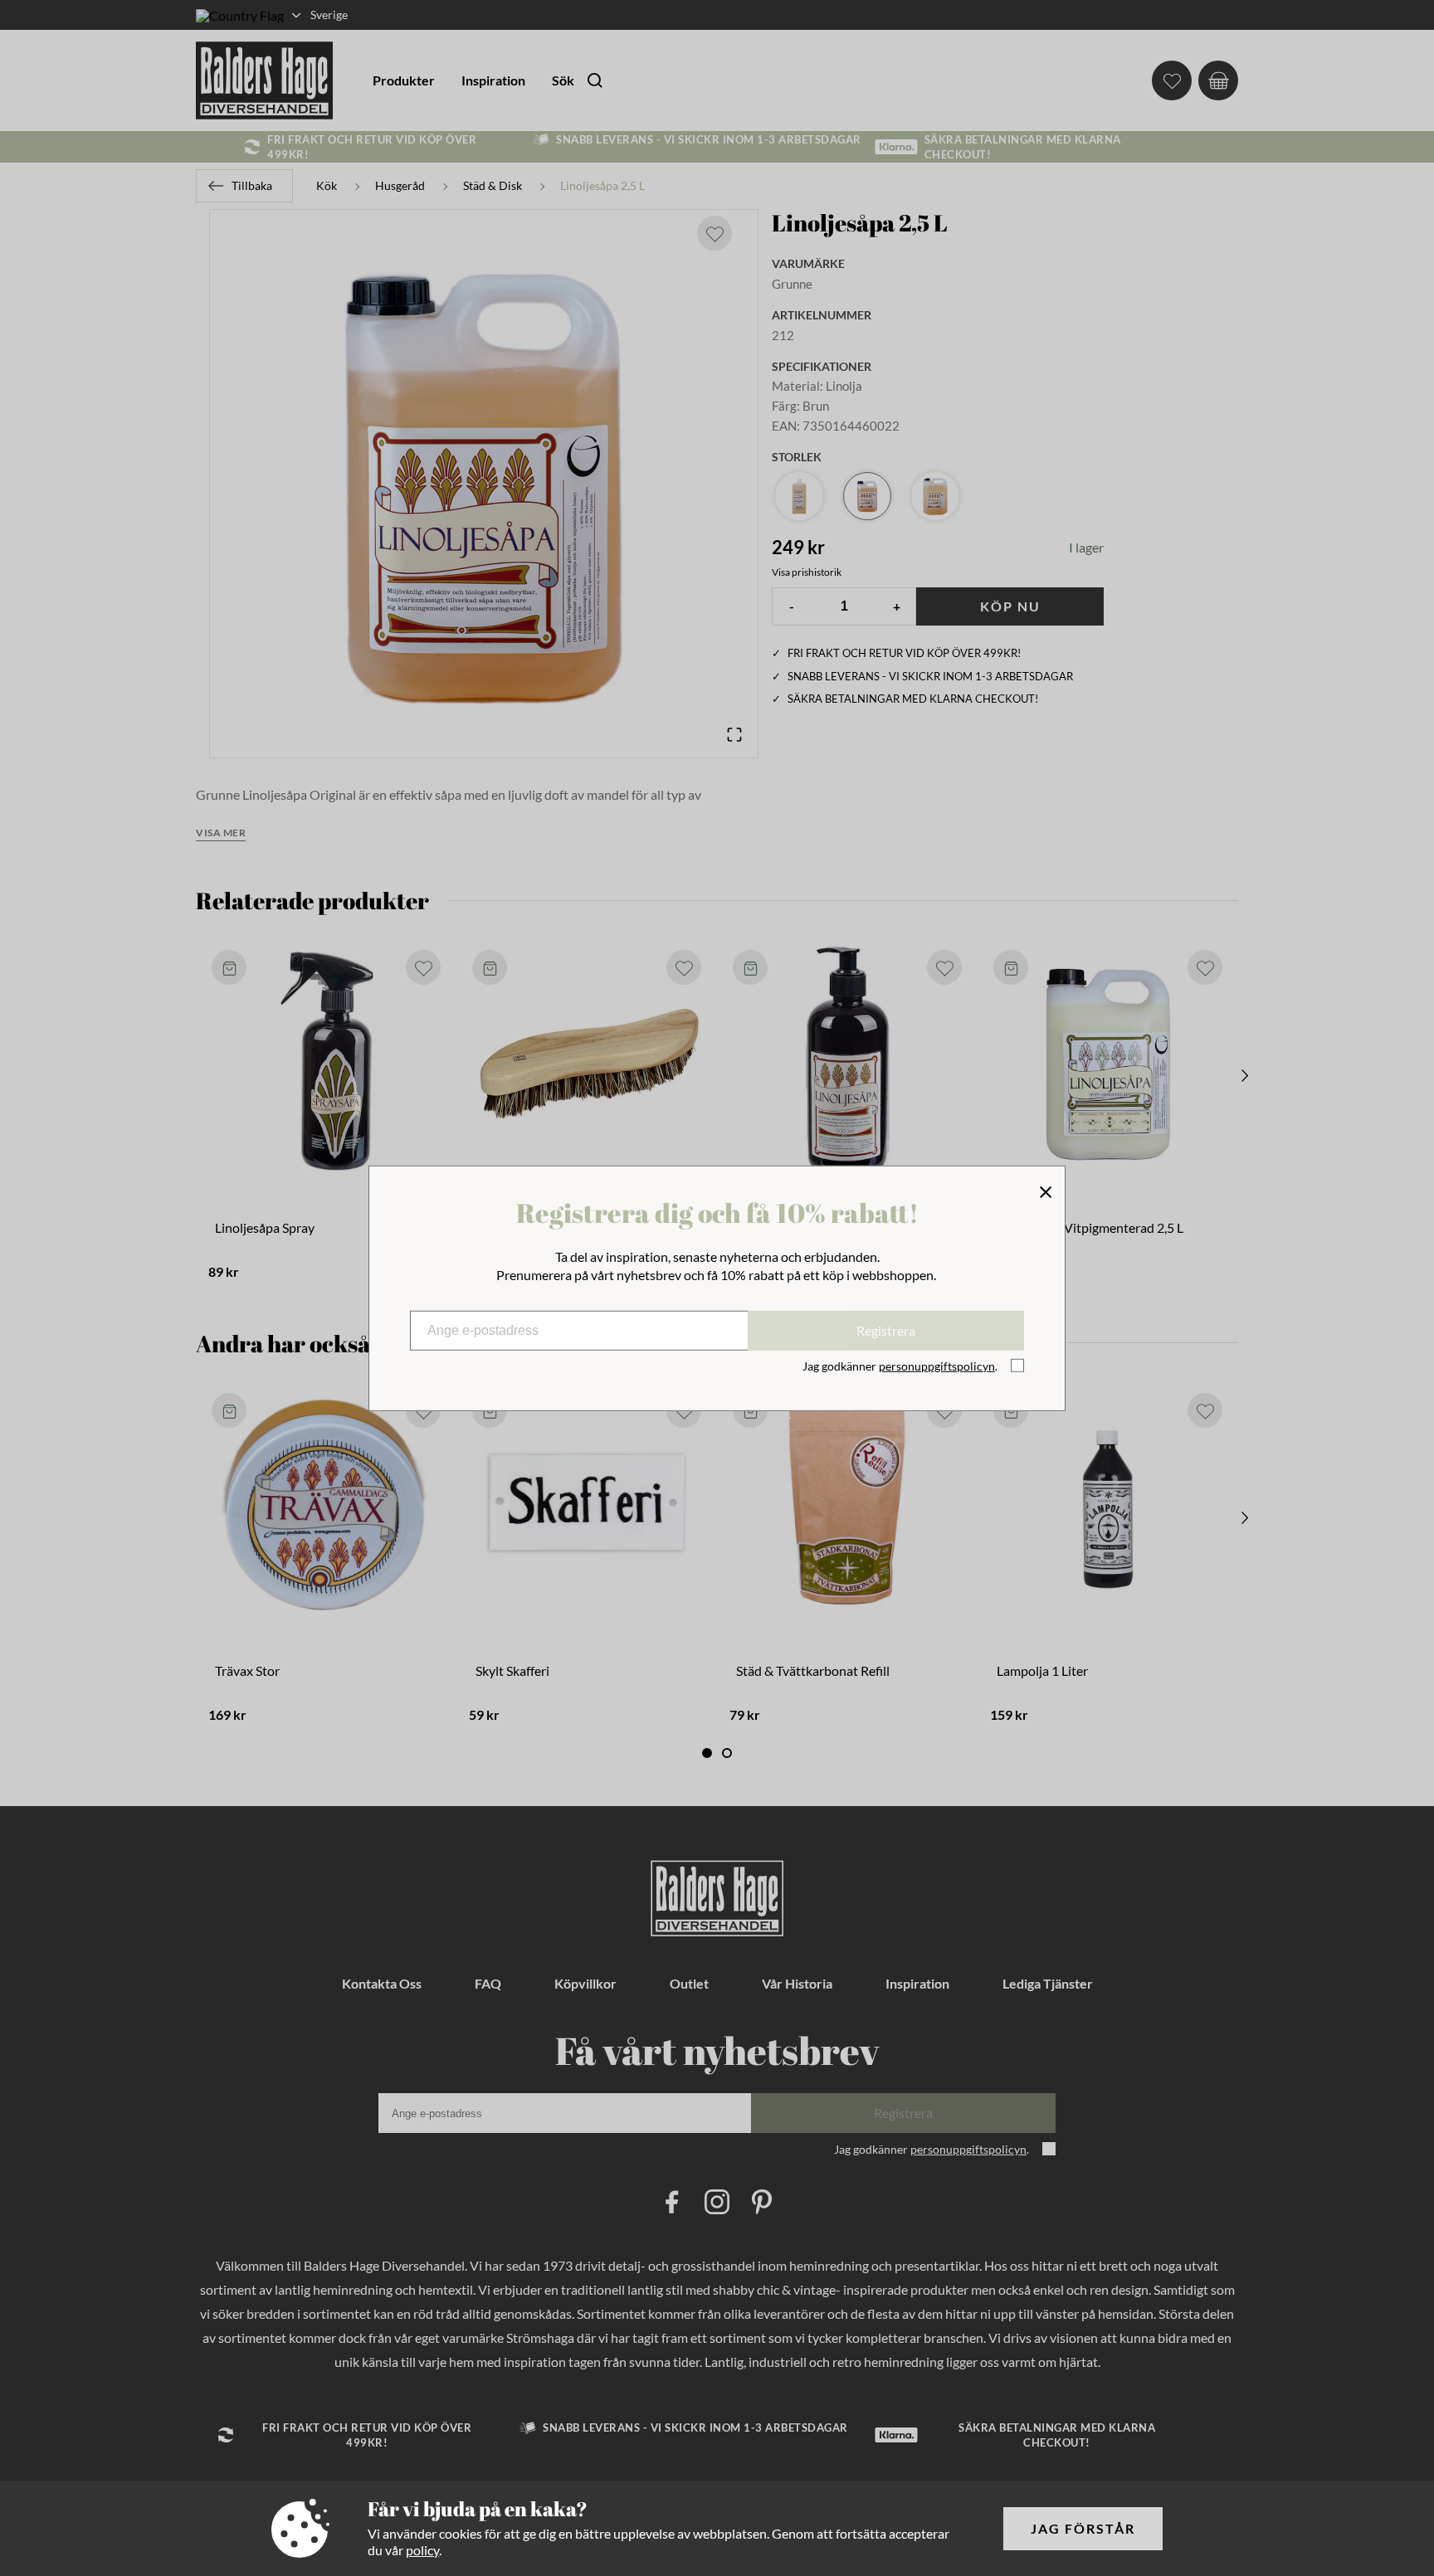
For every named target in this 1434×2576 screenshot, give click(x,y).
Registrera (886, 1330)
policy (422, 2550)
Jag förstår (1083, 2528)
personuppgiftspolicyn (937, 1366)
